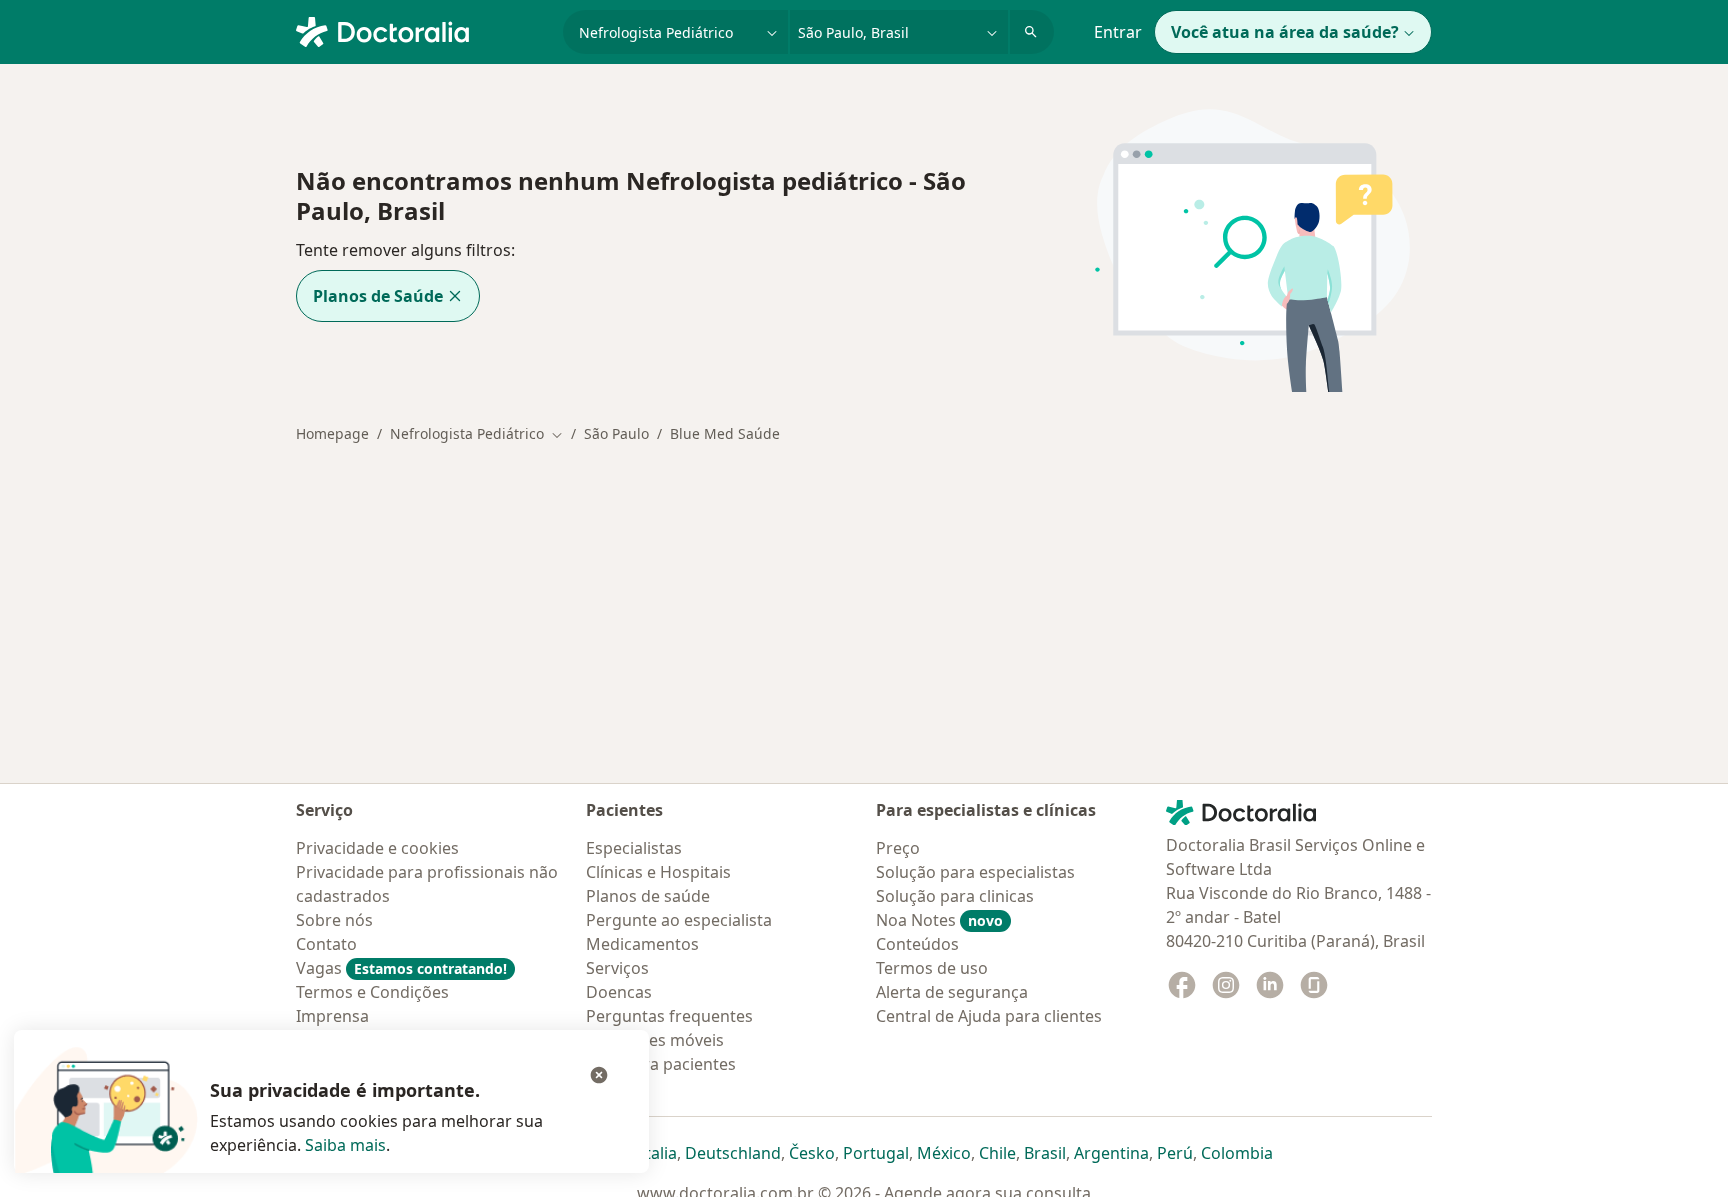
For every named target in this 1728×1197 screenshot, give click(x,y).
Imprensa (332, 1016)
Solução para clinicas (955, 896)
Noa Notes (939, 920)
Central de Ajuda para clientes (989, 1016)
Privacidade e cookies (377, 848)
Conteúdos (917, 944)
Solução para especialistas (975, 872)
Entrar (1118, 32)
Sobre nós (334, 920)
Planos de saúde (648, 896)
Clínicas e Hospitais (658, 872)
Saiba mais (345, 1145)
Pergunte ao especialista (679, 920)
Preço (898, 848)
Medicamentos (642, 944)
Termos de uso (932, 968)
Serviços (617, 968)
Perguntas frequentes (669, 1016)
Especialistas (634, 848)
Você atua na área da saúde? (1285, 32)
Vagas (401, 968)
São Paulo (616, 433)
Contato (326, 944)
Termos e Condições (372, 992)
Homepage (332, 433)
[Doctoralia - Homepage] (421, 30)
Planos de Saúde (378, 296)
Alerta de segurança (952, 992)
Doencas (619, 992)
